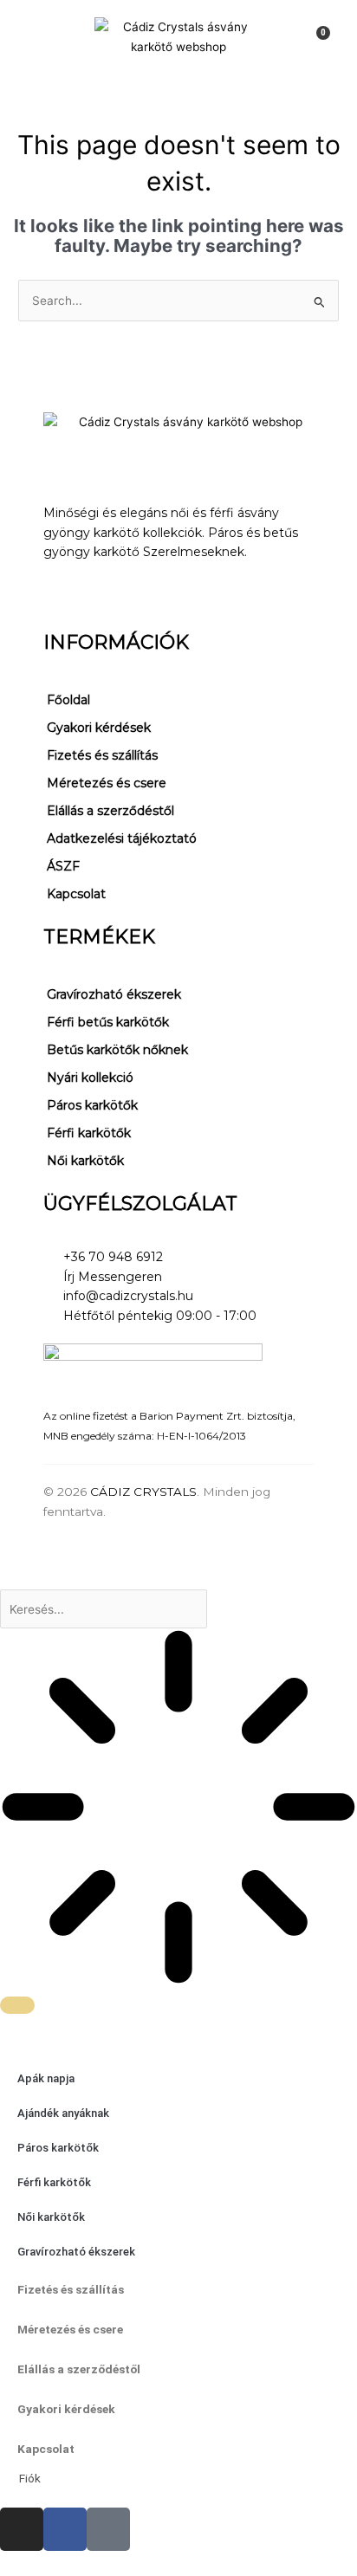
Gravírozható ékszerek (114, 994)
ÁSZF (63, 866)
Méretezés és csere (107, 783)
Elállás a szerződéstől (110, 811)
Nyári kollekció (90, 1078)
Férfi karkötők (89, 1133)
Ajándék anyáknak (63, 2113)
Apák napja (46, 2078)
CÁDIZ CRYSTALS (143, 1492)
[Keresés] (17, 2005)
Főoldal (68, 700)
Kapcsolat (76, 894)
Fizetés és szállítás (102, 755)
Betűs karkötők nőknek (117, 1050)
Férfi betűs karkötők (108, 1022)
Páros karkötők (92, 1105)
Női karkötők (85, 1161)
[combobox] (104, 1609)
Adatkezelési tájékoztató (122, 838)
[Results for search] (178, 1810)
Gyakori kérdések (99, 728)
